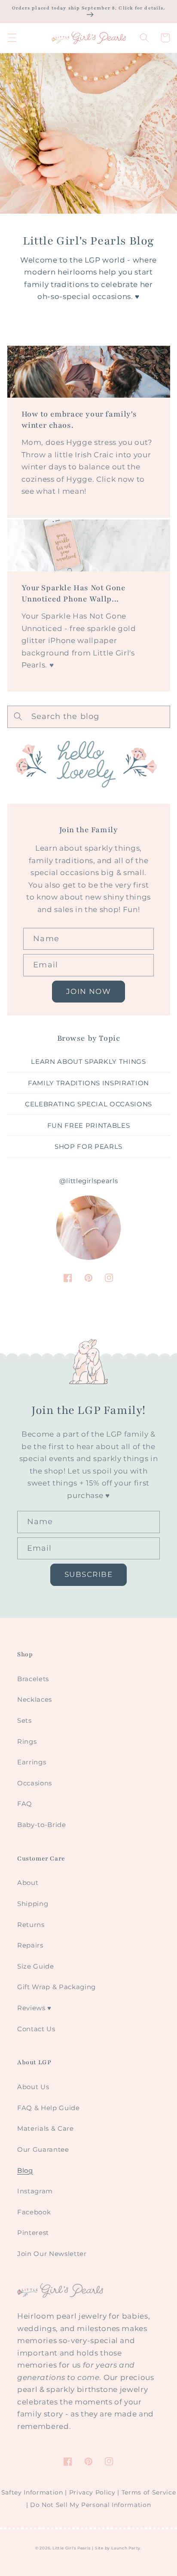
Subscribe (88, 1574)
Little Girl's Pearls (71, 2548)
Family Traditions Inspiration (88, 1083)
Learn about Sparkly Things (88, 1062)
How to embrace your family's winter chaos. (79, 420)
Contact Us (36, 2029)
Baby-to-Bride (42, 1825)
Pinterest (33, 2233)
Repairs (30, 1945)
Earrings (32, 1762)
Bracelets (33, 1679)
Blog (25, 2170)
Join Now (88, 991)
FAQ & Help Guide (49, 2108)
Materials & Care (46, 2128)
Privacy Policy (92, 2492)
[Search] (144, 38)
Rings (27, 1741)
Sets (24, 1720)
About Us (33, 2087)
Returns (31, 1925)
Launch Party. (127, 2548)
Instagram (35, 2191)
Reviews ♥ (34, 2008)
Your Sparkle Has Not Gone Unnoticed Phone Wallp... (74, 593)
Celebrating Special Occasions (88, 1104)
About (28, 1883)
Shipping (33, 1904)
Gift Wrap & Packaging (56, 1987)
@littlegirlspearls (89, 1181)
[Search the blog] (18, 716)
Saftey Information (32, 2492)
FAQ (25, 1804)
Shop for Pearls (88, 1146)
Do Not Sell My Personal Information (90, 2505)
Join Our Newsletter (52, 2254)
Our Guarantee (43, 2149)
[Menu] (12, 38)
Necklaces (35, 1699)
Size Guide (36, 1966)
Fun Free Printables (89, 1125)
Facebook (34, 2212)
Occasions (35, 1783)
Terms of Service (149, 2492)
